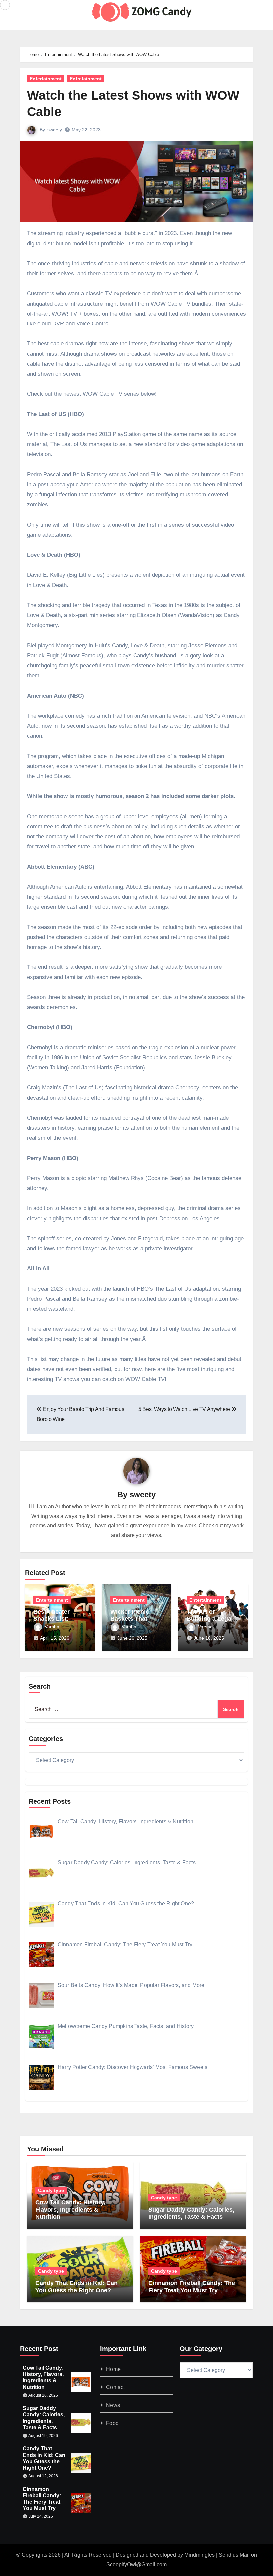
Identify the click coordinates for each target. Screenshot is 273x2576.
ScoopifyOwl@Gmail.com (136, 2565)
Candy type (51, 2190)
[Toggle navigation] (26, 15)
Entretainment (86, 79)
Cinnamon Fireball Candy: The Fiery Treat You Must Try (192, 2287)
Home (113, 2369)
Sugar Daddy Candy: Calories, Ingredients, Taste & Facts (191, 2213)
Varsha (52, 1627)
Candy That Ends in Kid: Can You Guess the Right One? (76, 2287)
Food (112, 2423)
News (113, 2405)
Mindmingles (200, 2555)
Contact (115, 2387)
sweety (55, 130)
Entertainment (46, 79)
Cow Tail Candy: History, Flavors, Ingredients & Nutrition (70, 2209)
